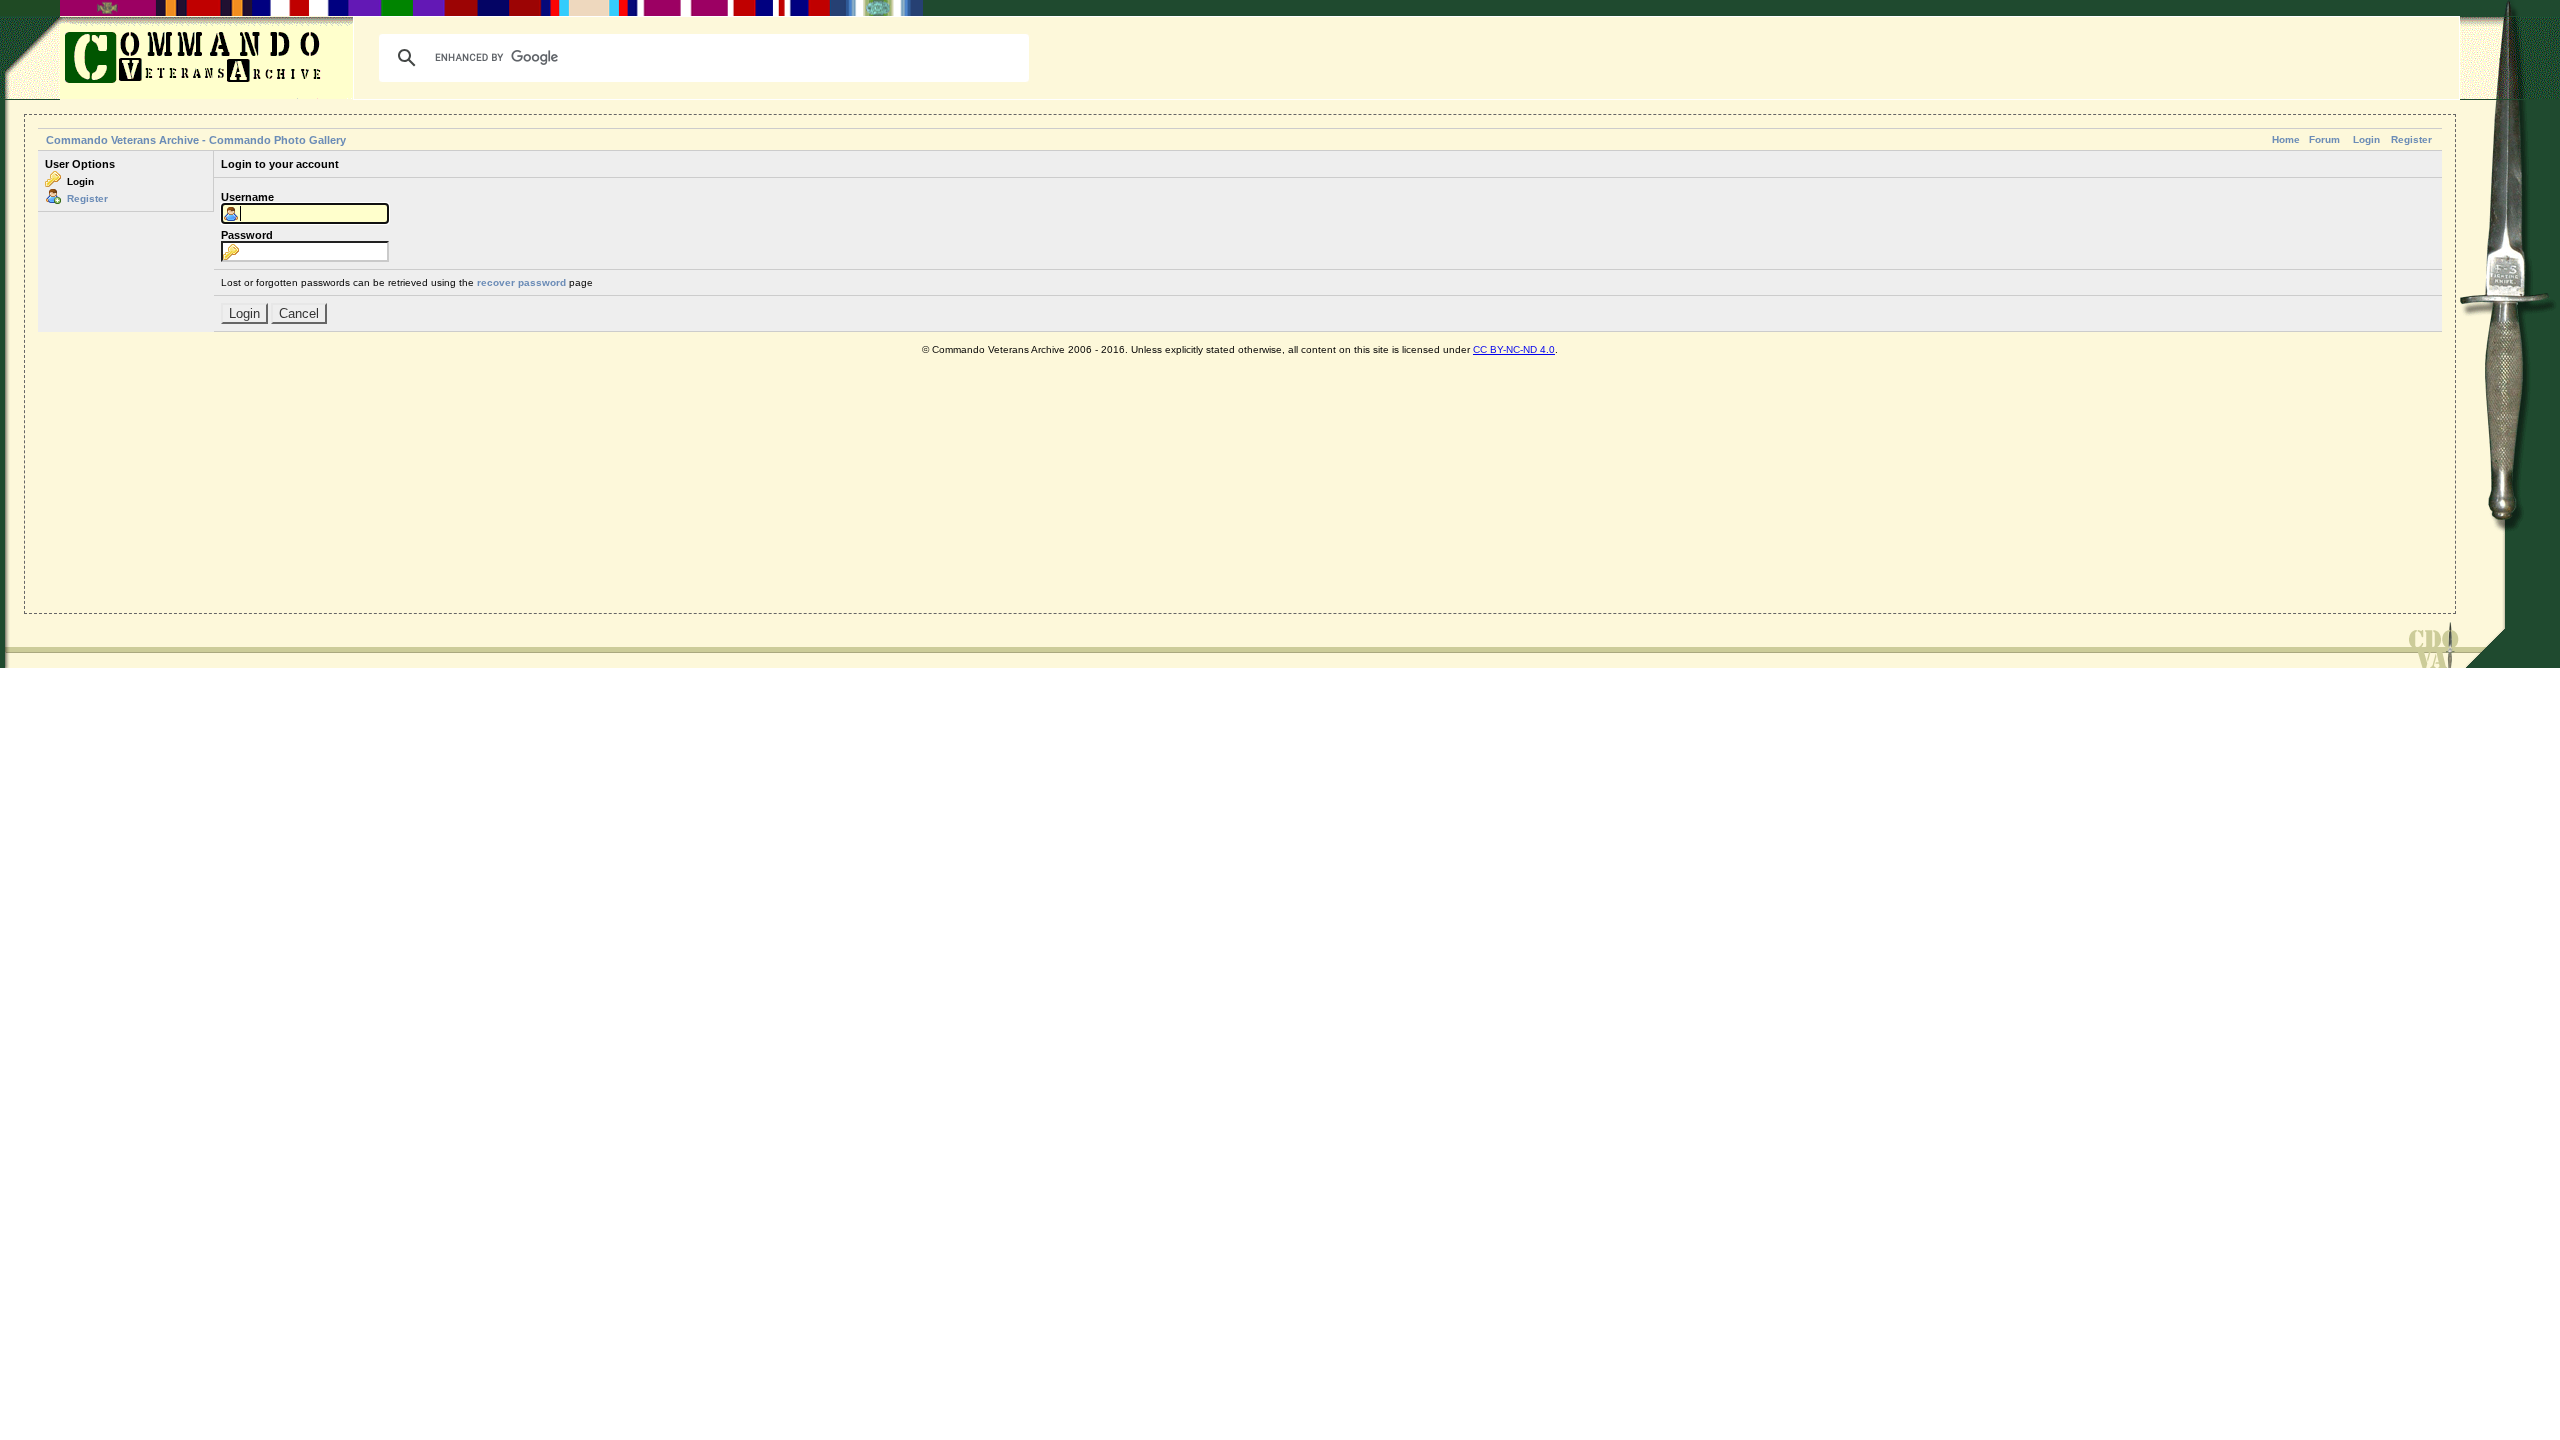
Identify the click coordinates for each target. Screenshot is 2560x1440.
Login (2366, 139)
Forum (2324, 139)
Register (2411, 139)
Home (2286, 139)
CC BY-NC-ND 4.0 (1514, 349)
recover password (521, 282)
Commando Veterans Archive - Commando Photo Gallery (196, 140)
